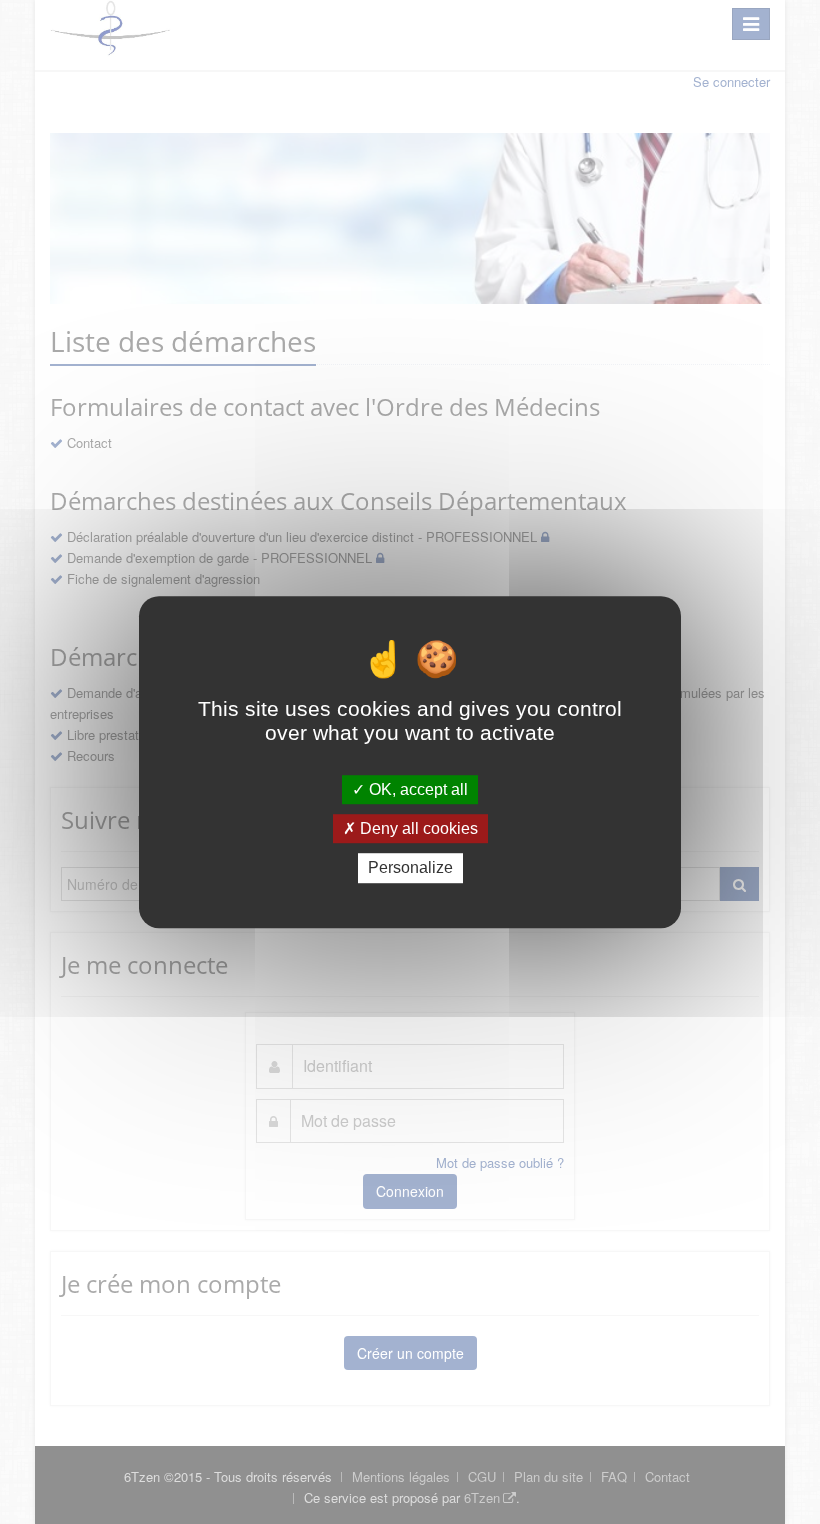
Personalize (410, 868)
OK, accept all (416, 789)
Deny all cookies (417, 828)
